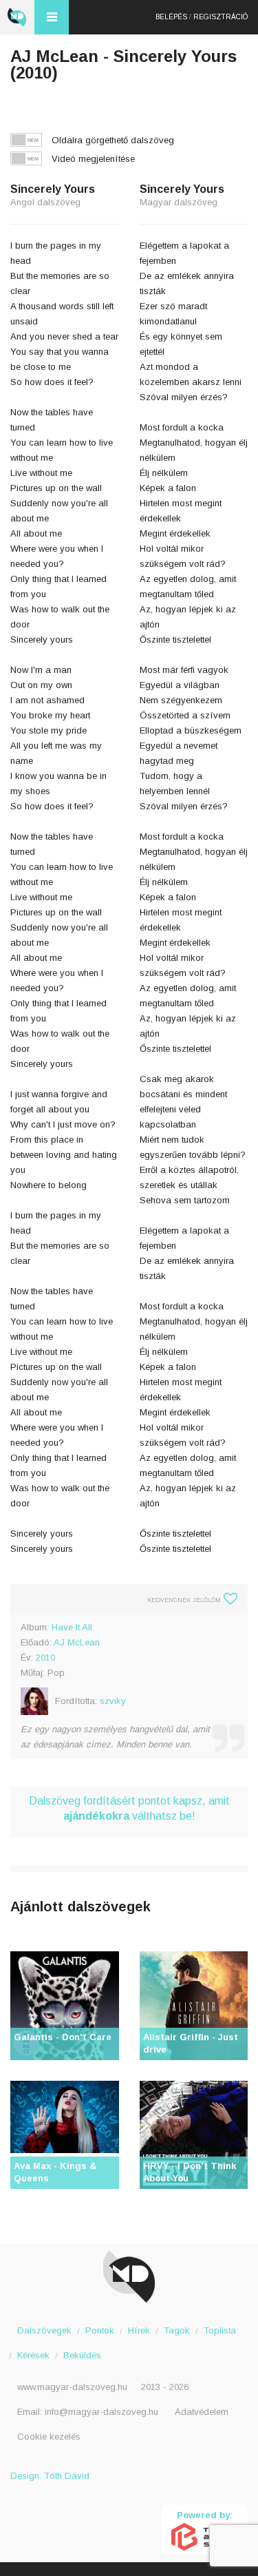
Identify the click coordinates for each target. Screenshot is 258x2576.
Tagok (177, 2330)
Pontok (100, 2330)
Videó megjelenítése (93, 159)
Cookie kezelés (49, 2437)
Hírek (139, 2330)
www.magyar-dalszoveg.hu (72, 2387)
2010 (45, 1658)
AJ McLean (77, 1642)
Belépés (171, 17)
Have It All (72, 1627)
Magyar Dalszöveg (17, 17)
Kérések (33, 2355)
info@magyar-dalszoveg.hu (101, 2412)
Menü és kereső (52, 17)
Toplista (220, 2330)
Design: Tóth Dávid (50, 2476)
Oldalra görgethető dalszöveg (113, 140)
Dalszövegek (44, 2330)
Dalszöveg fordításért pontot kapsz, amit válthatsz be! (129, 1808)
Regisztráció (221, 17)
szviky (113, 1701)
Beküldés (82, 2355)
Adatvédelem (202, 2412)
